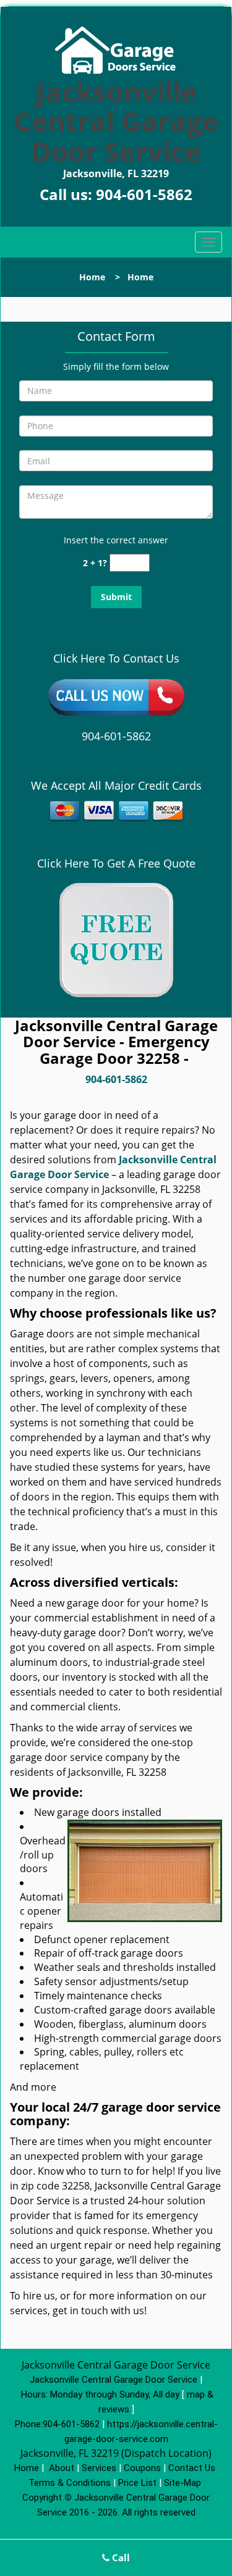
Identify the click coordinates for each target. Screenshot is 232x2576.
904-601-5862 (144, 194)
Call (120, 2557)
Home (92, 277)
